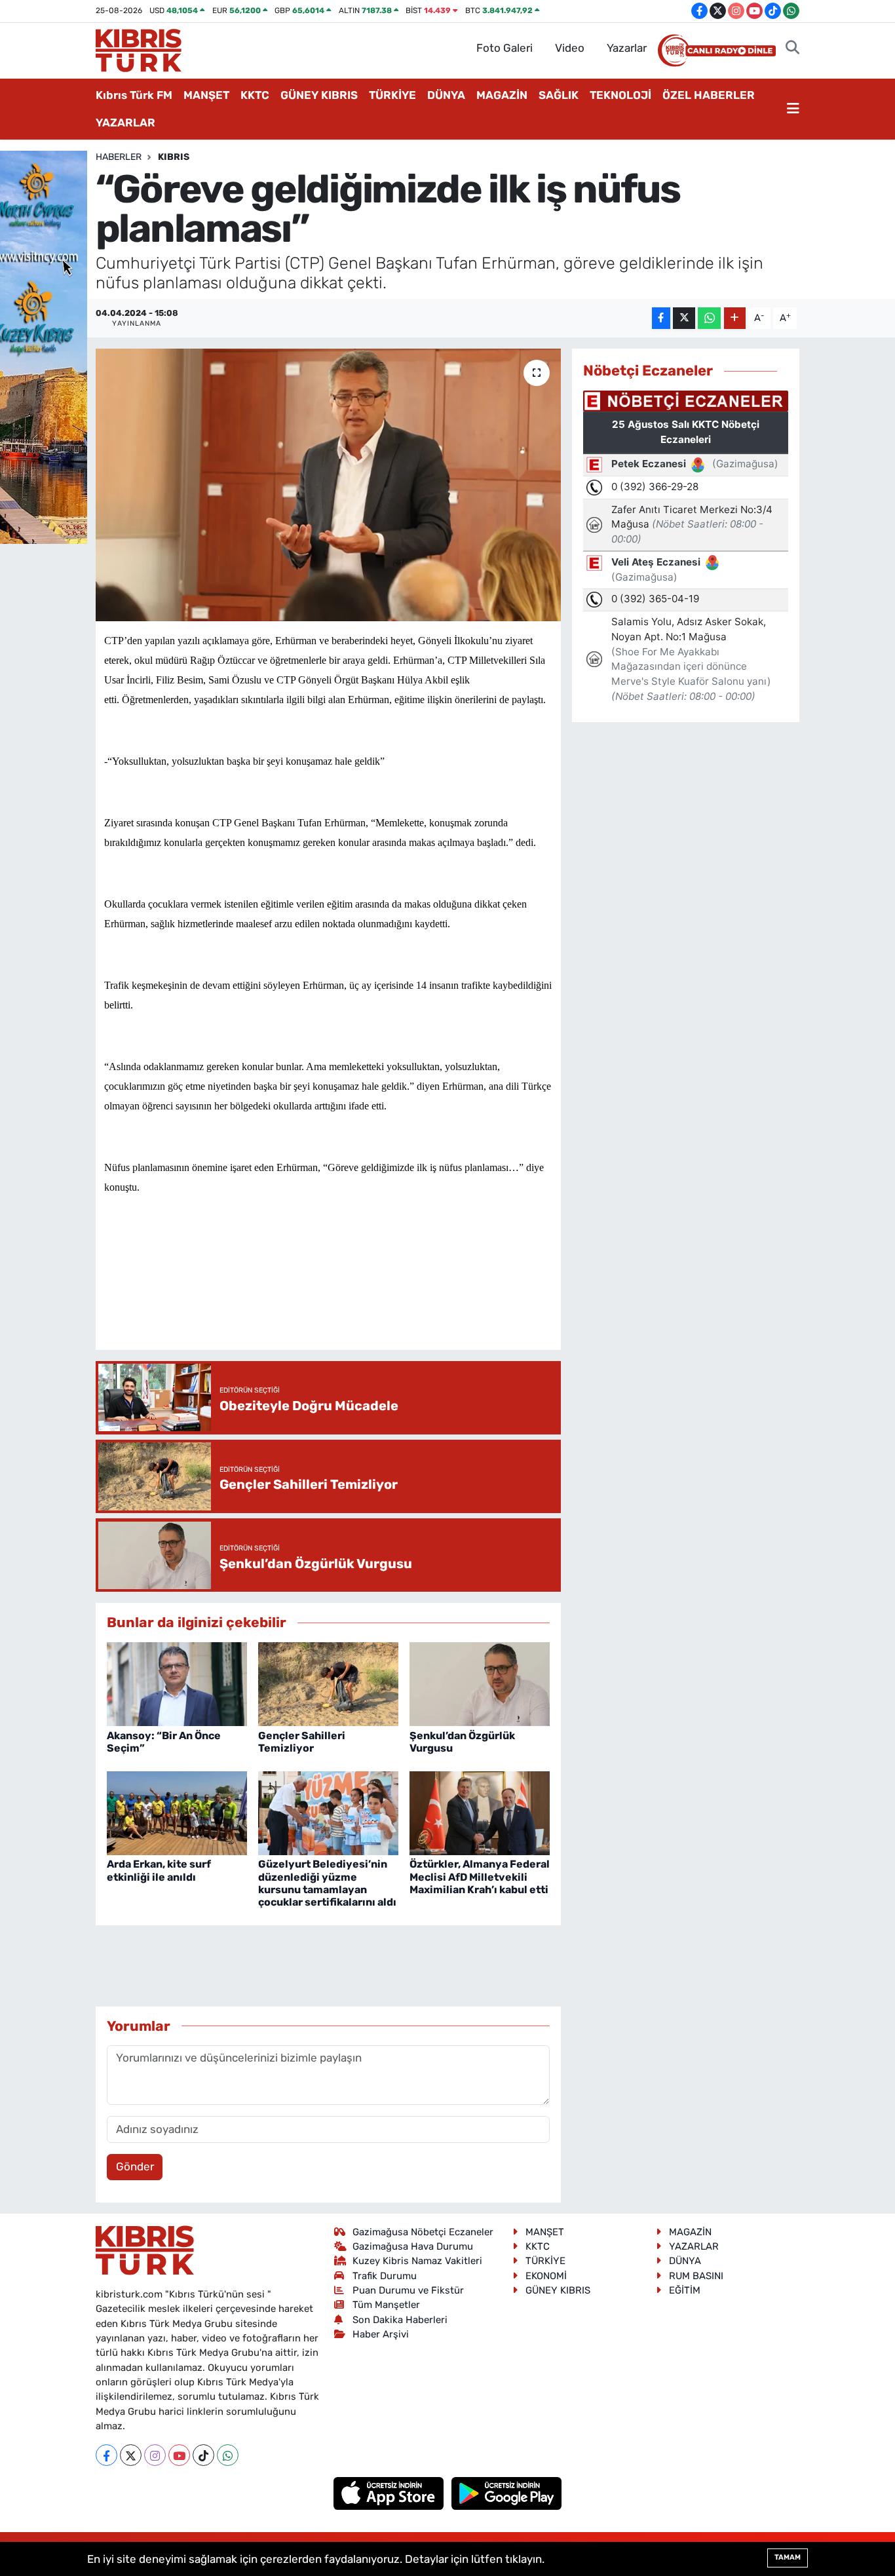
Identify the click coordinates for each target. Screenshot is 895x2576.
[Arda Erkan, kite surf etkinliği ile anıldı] (177, 1812)
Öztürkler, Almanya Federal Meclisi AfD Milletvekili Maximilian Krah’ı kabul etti (480, 1876)
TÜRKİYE (392, 95)
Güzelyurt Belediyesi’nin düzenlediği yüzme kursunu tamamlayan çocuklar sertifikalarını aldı (327, 1883)
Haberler (119, 157)
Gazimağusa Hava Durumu (413, 2246)
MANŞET (206, 95)
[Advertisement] (343, 1301)
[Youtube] (179, 2455)
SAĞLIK (559, 95)
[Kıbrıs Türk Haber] (139, 49)
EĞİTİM (685, 2290)
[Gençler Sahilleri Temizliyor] (328, 1683)
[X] (131, 2455)
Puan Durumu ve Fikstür (408, 2290)
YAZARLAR (125, 123)
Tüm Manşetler (386, 2305)
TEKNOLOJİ (620, 95)
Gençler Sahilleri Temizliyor (302, 1742)
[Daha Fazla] (735, 318)
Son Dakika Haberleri (400, 2320)
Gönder (135, 2166)
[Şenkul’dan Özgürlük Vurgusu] (480, 1683)
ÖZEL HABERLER (709, 95)
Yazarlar (627, 48)
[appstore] (390, 2493)
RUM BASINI (696, 2276)
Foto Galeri (505, 48)
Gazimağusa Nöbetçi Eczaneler (423, 2232)
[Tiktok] (203, 2455)
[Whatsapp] (228, 2455)
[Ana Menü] (793, 109)
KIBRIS (174, 157)
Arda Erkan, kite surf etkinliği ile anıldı (159, 1870)
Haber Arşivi (381, 2334)
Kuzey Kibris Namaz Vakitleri (417, 2261)
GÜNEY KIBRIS (319, 95)
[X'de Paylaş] (684, 318)
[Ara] (792, 48)
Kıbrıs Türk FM (134, 95)
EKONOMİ (546, 2276)
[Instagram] (155, 2455)
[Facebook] (106, 2455)
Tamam (788, 2557)
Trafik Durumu (385, 2276)
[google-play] (507, 2493)
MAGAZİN (502, 95)
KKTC (255, 95)
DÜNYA (446, 95)
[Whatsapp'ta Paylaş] (709, 318)
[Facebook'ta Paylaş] (661, 318)
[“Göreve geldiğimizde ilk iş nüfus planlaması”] (329, 485)
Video (570, 48)
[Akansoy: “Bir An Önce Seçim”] (177, 1683)
